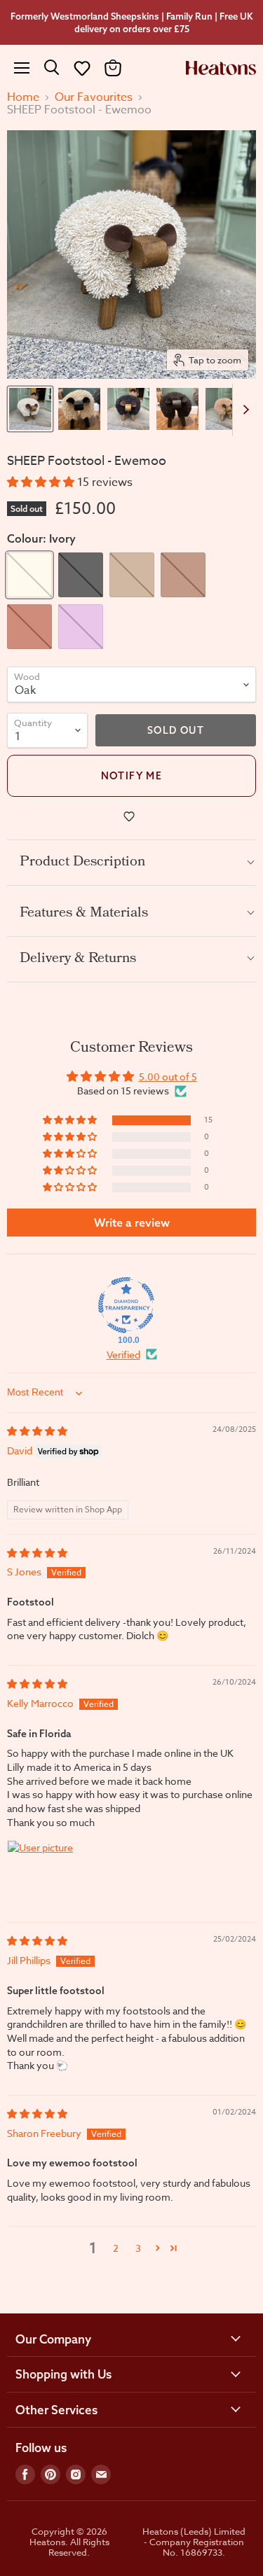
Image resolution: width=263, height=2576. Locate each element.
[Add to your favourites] (131, 816)
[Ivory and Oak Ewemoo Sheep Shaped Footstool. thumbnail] (30, 409)
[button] (82, 68)
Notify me (132, 776)
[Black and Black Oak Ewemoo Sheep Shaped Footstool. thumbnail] (177, 409)
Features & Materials (84, 914)
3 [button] (138, 2248)
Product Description (82, 863)
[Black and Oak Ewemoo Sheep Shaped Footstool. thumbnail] (128, 409)
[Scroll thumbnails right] (243, 410)
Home (23, 97)
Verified (123, 1355)
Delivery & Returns (78, 959)
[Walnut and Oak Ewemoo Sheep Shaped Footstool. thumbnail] (227, 409)
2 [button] (116, 2248)
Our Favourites (94, 97)
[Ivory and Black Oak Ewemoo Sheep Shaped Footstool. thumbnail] (79, 409)
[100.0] (126, 1305)
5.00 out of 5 (168, 1077)
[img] (37, 1431)
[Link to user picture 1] (41, 1874)
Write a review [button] (132, 1223)
